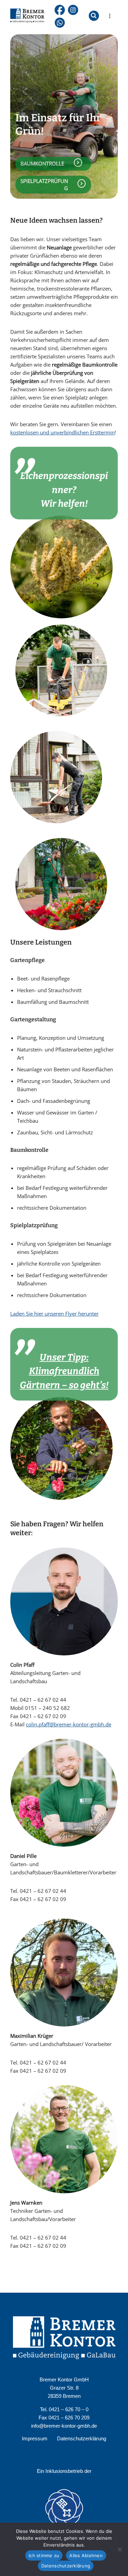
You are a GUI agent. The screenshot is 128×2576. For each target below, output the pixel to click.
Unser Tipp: (64, 1357)
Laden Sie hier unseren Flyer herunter (54, 1314)
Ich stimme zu (44, 2555)
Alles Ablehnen (86, 2555)
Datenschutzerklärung (82, 2438)
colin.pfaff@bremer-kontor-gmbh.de (69, 1724)
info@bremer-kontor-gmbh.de (64, 2426)
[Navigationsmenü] (110, 16)
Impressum (35, 2438)
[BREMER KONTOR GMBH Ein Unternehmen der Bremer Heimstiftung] (27, 16)
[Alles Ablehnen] (119, 2549)
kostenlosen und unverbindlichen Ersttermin (62, 432)
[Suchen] (94, 16)
